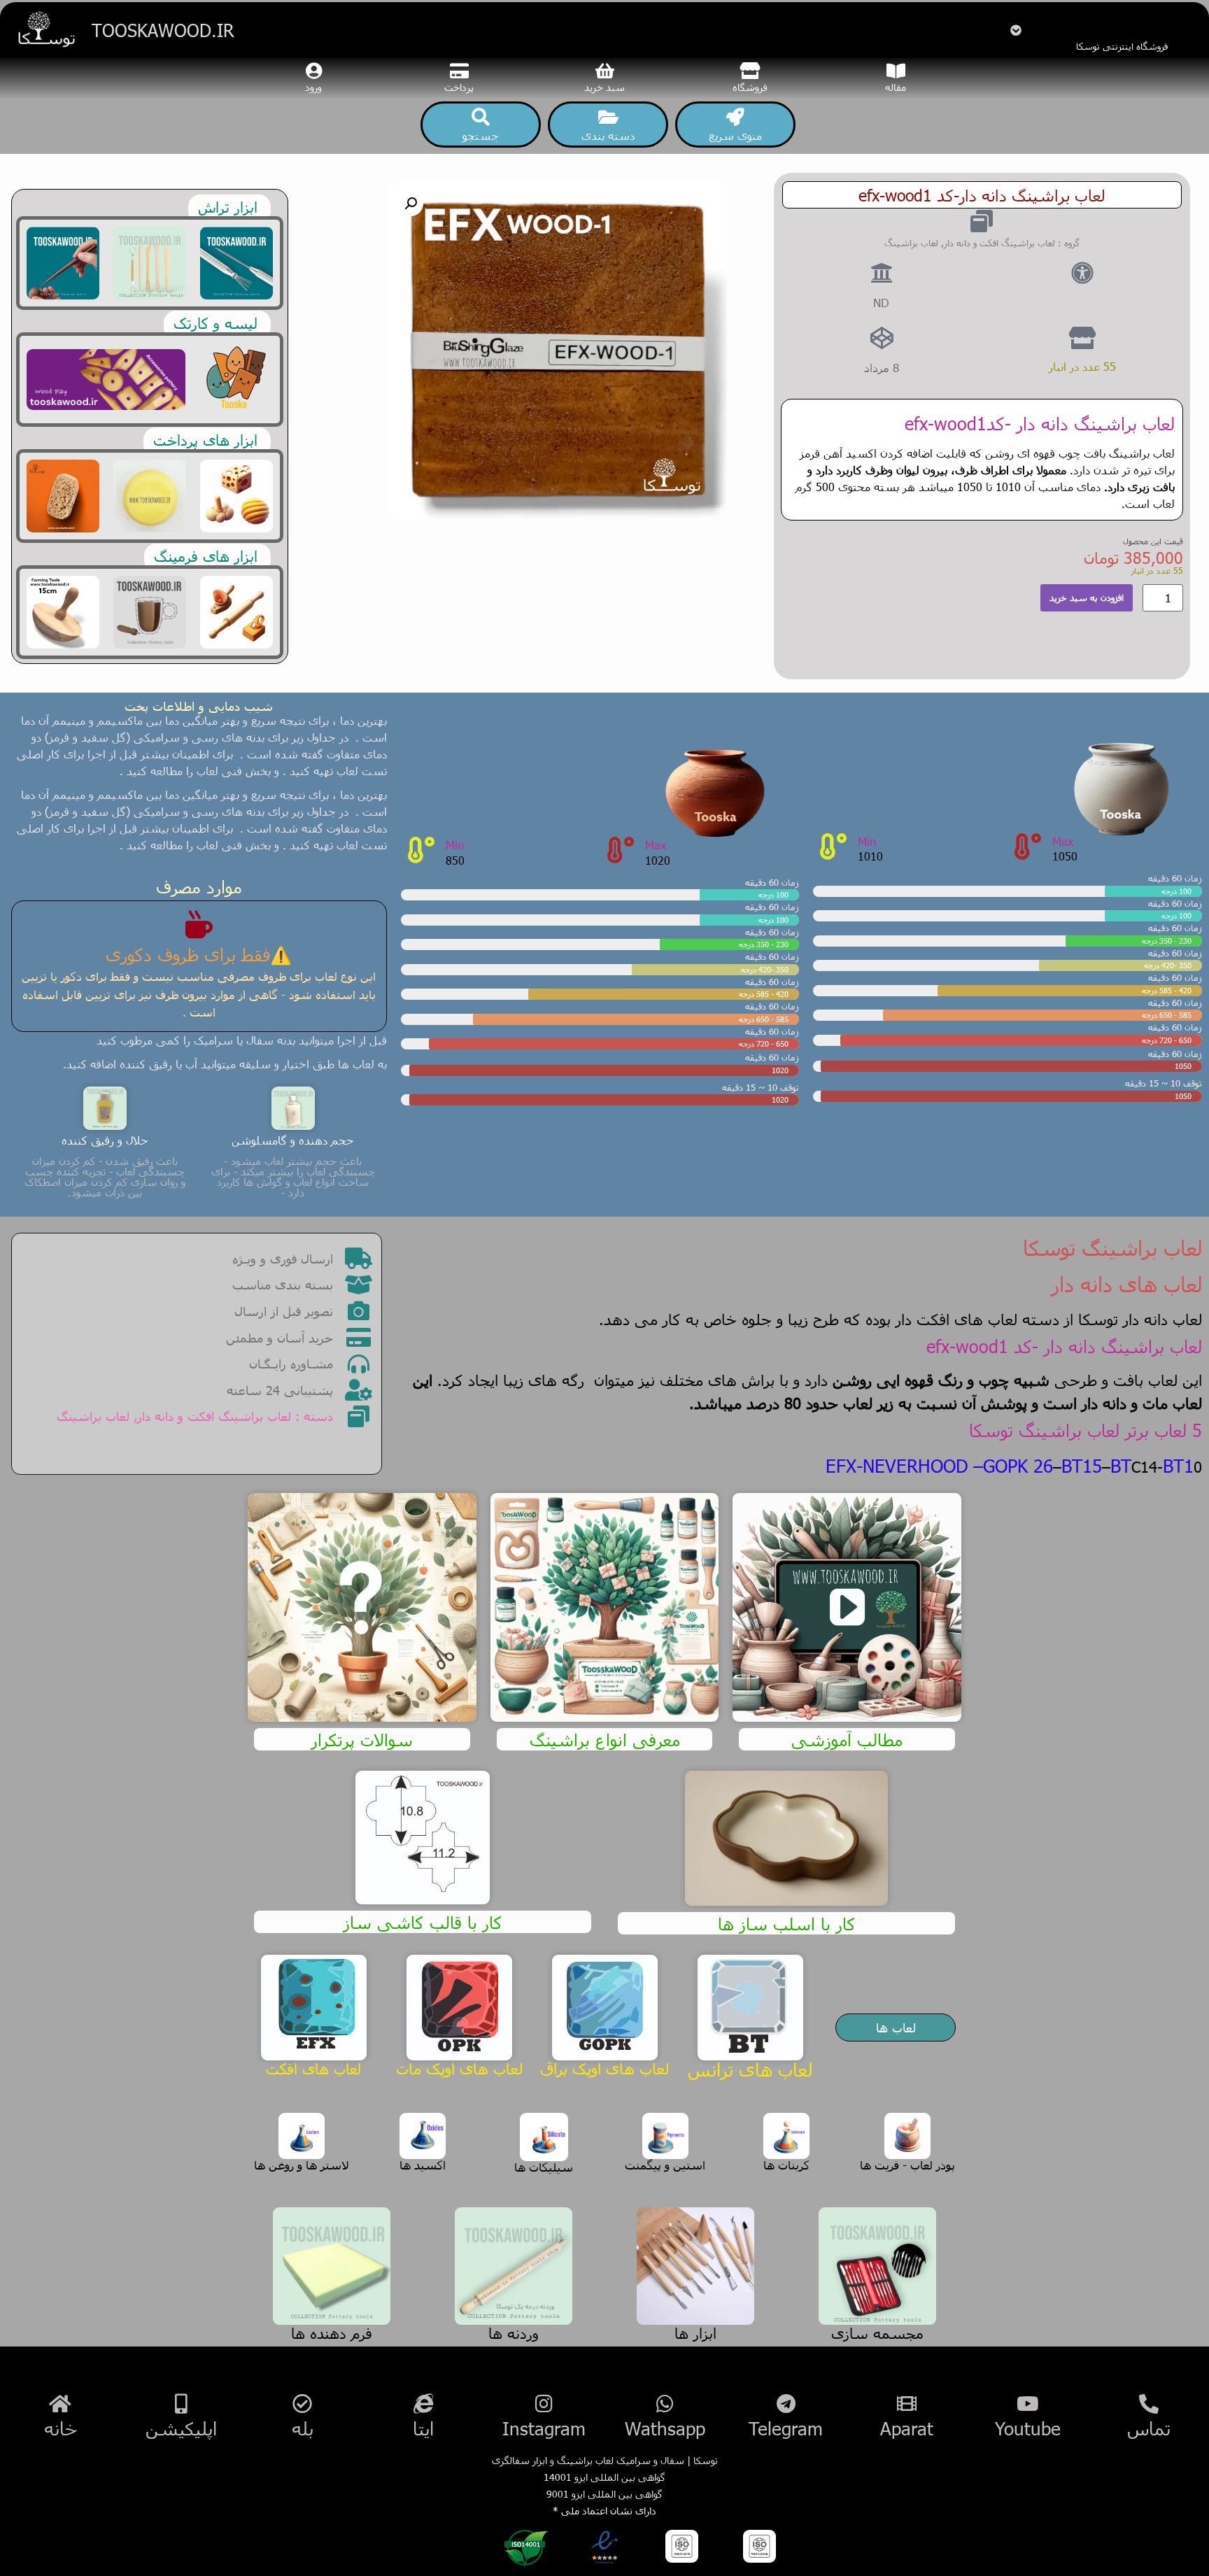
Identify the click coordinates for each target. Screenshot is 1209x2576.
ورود (313, 87)
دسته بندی (608, 135)
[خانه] (61, 2418)
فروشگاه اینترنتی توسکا (1122, 46)
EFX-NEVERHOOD (897, 1465)
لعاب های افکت (313, 2068)
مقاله (896, 87)
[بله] (303, 2418)
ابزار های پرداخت (205, 439)
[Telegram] (786, 2418)
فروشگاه (750, 87)
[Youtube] (1027, 2418)
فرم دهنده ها (332, 2332)
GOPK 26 (1018, 1465)
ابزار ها (695, 2332)
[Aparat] (907, 2418)
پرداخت (459, 87)
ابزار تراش (228, 206)
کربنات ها (786, 2165)
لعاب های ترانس (750, 2069)
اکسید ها (423, 2165)
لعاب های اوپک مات (459, 2068)
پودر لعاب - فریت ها (907, 2165)
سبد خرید (604, 87)
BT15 (1082, 1465)
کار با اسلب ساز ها (787, 1923)
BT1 (1178, 1465)
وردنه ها (514, 2332)
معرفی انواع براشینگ (605, 1739)
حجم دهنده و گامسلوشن (293, 1140)
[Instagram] (544, 2418)
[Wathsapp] (665, 2418)
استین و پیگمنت (665, 2165)
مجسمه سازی (877, 2332)
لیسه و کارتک (215, 322)
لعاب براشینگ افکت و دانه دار (999, 243)
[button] (411, 204)
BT (1121, 1465)
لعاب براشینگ (911, 243)
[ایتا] (423, 2418)
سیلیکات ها (544, 2167)
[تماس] (1148, 2418)
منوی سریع (735, 135)
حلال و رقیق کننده (105, 1140)
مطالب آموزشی (847, 1739)
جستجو (481, 135)
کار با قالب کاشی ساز (423, 1922)
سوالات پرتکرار (362, 1739)
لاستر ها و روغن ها (301, 2165)
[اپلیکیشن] (182, 2418)
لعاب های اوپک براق (604, 2068)
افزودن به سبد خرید (1087, 597)
